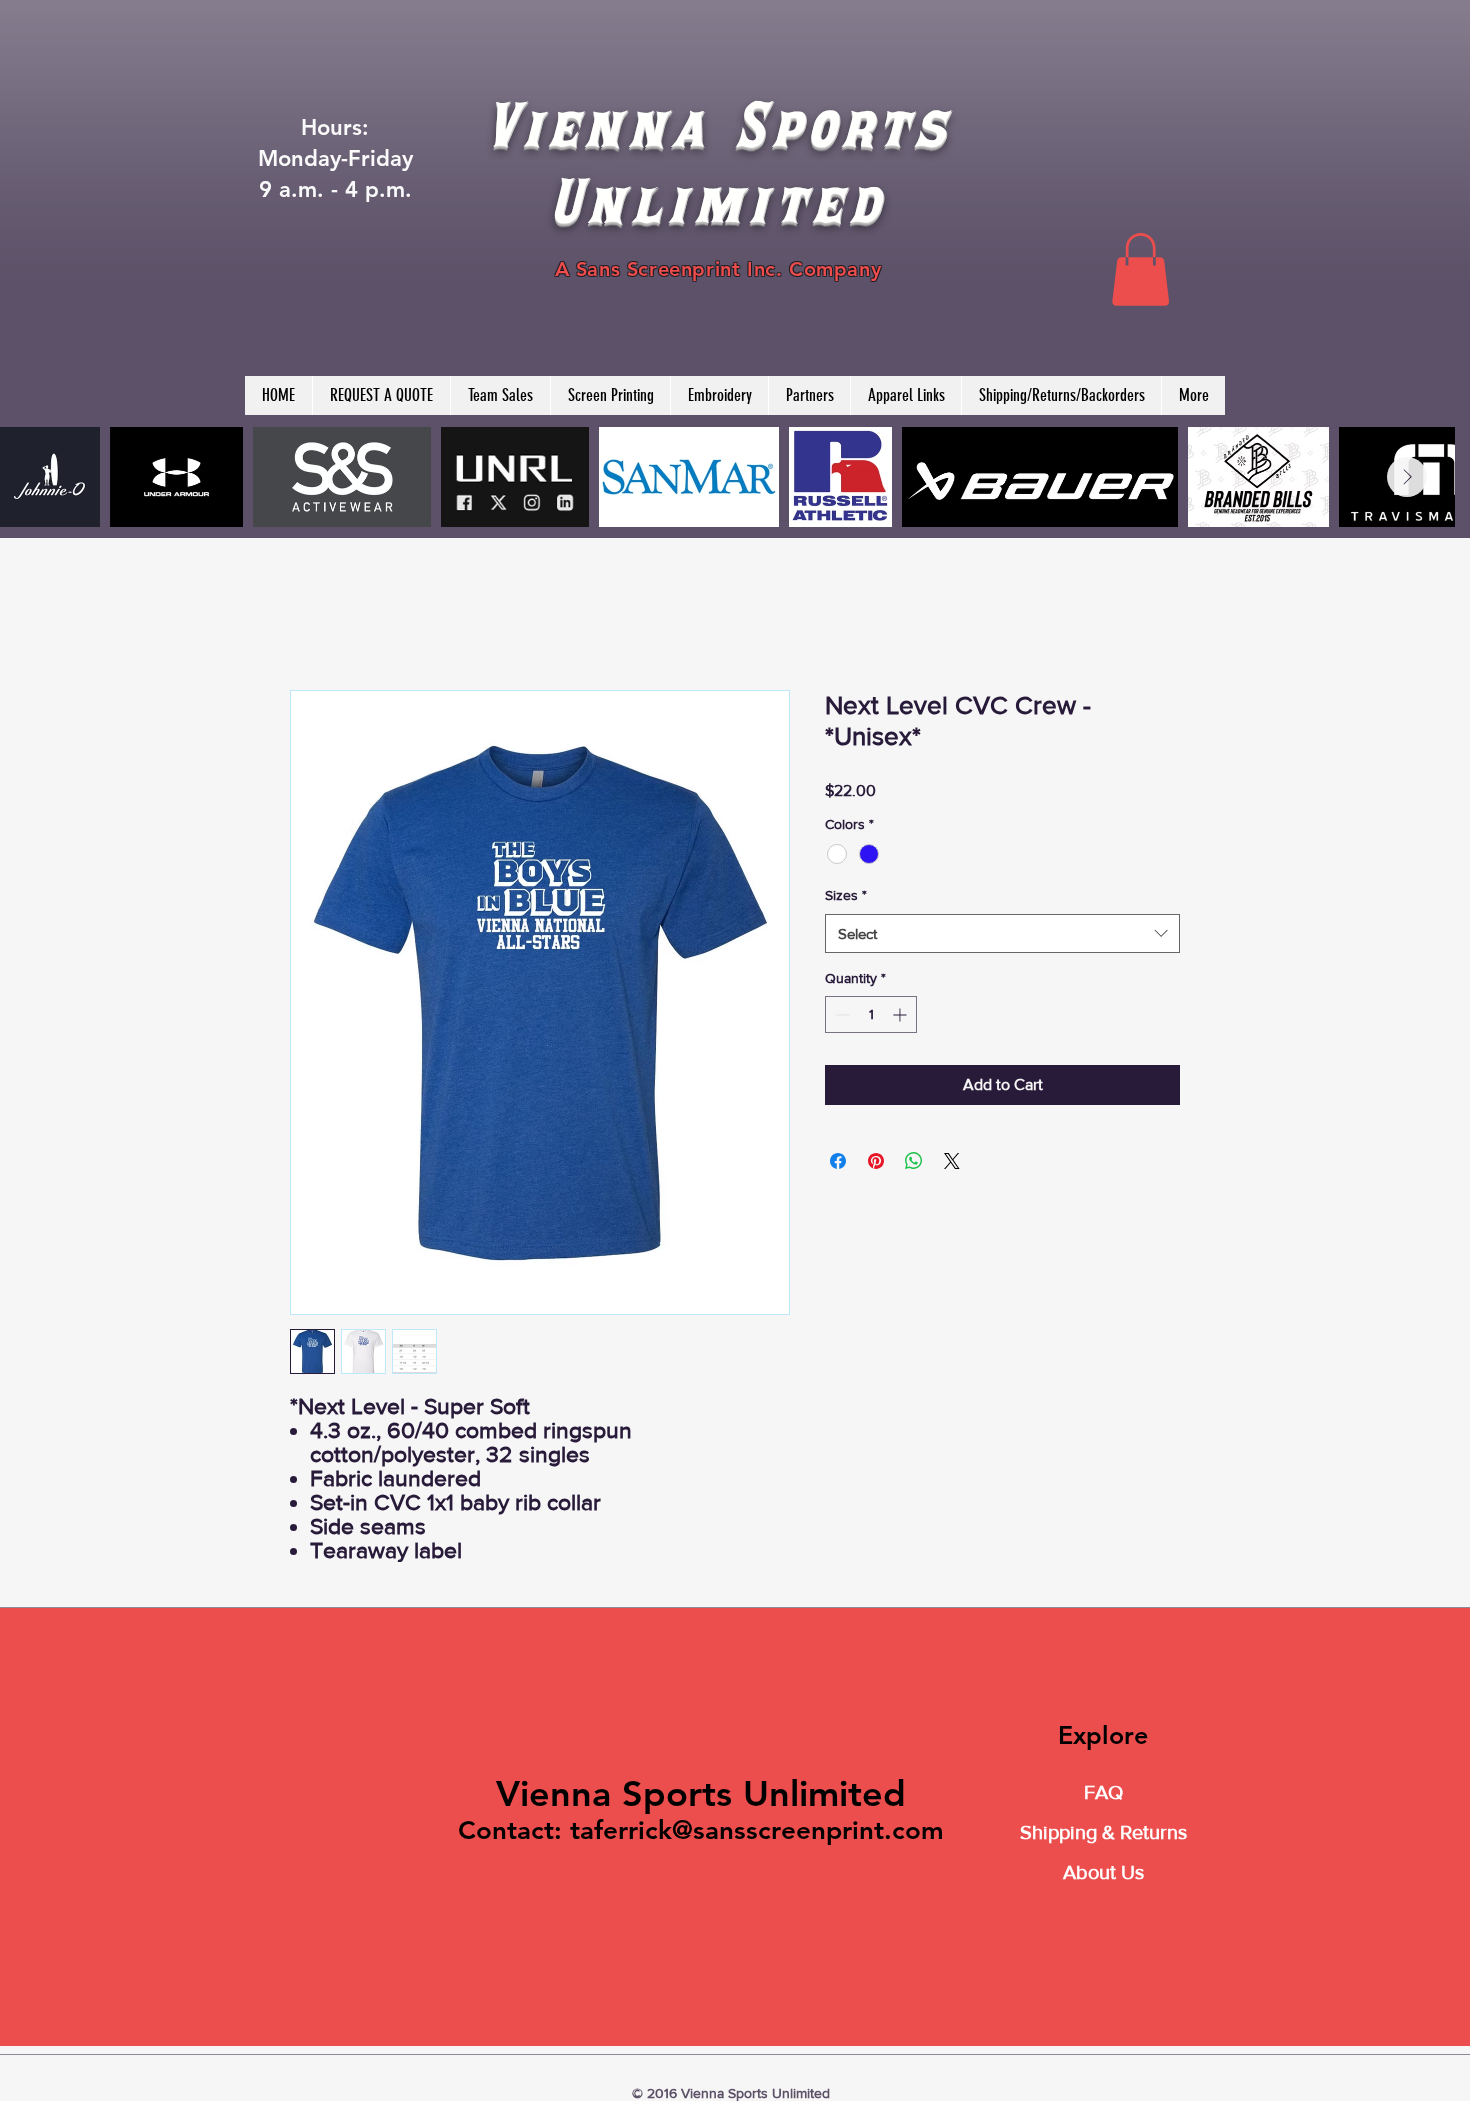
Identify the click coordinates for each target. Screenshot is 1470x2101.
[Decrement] (840, 1014)
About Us (1103, 1872)
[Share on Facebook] (838, 1161)
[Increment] (901, 1014)
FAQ (1103, 1792)
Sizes (846, 895)
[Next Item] (1407, 477)
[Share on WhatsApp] (914, 1161)
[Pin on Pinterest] (876, 1161)
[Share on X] (952, 1161)
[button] (1140, 269)
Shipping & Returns (1103, 1832)
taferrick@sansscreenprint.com (757, 1830)
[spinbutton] (871, 1014)
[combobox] (1002, 933)
